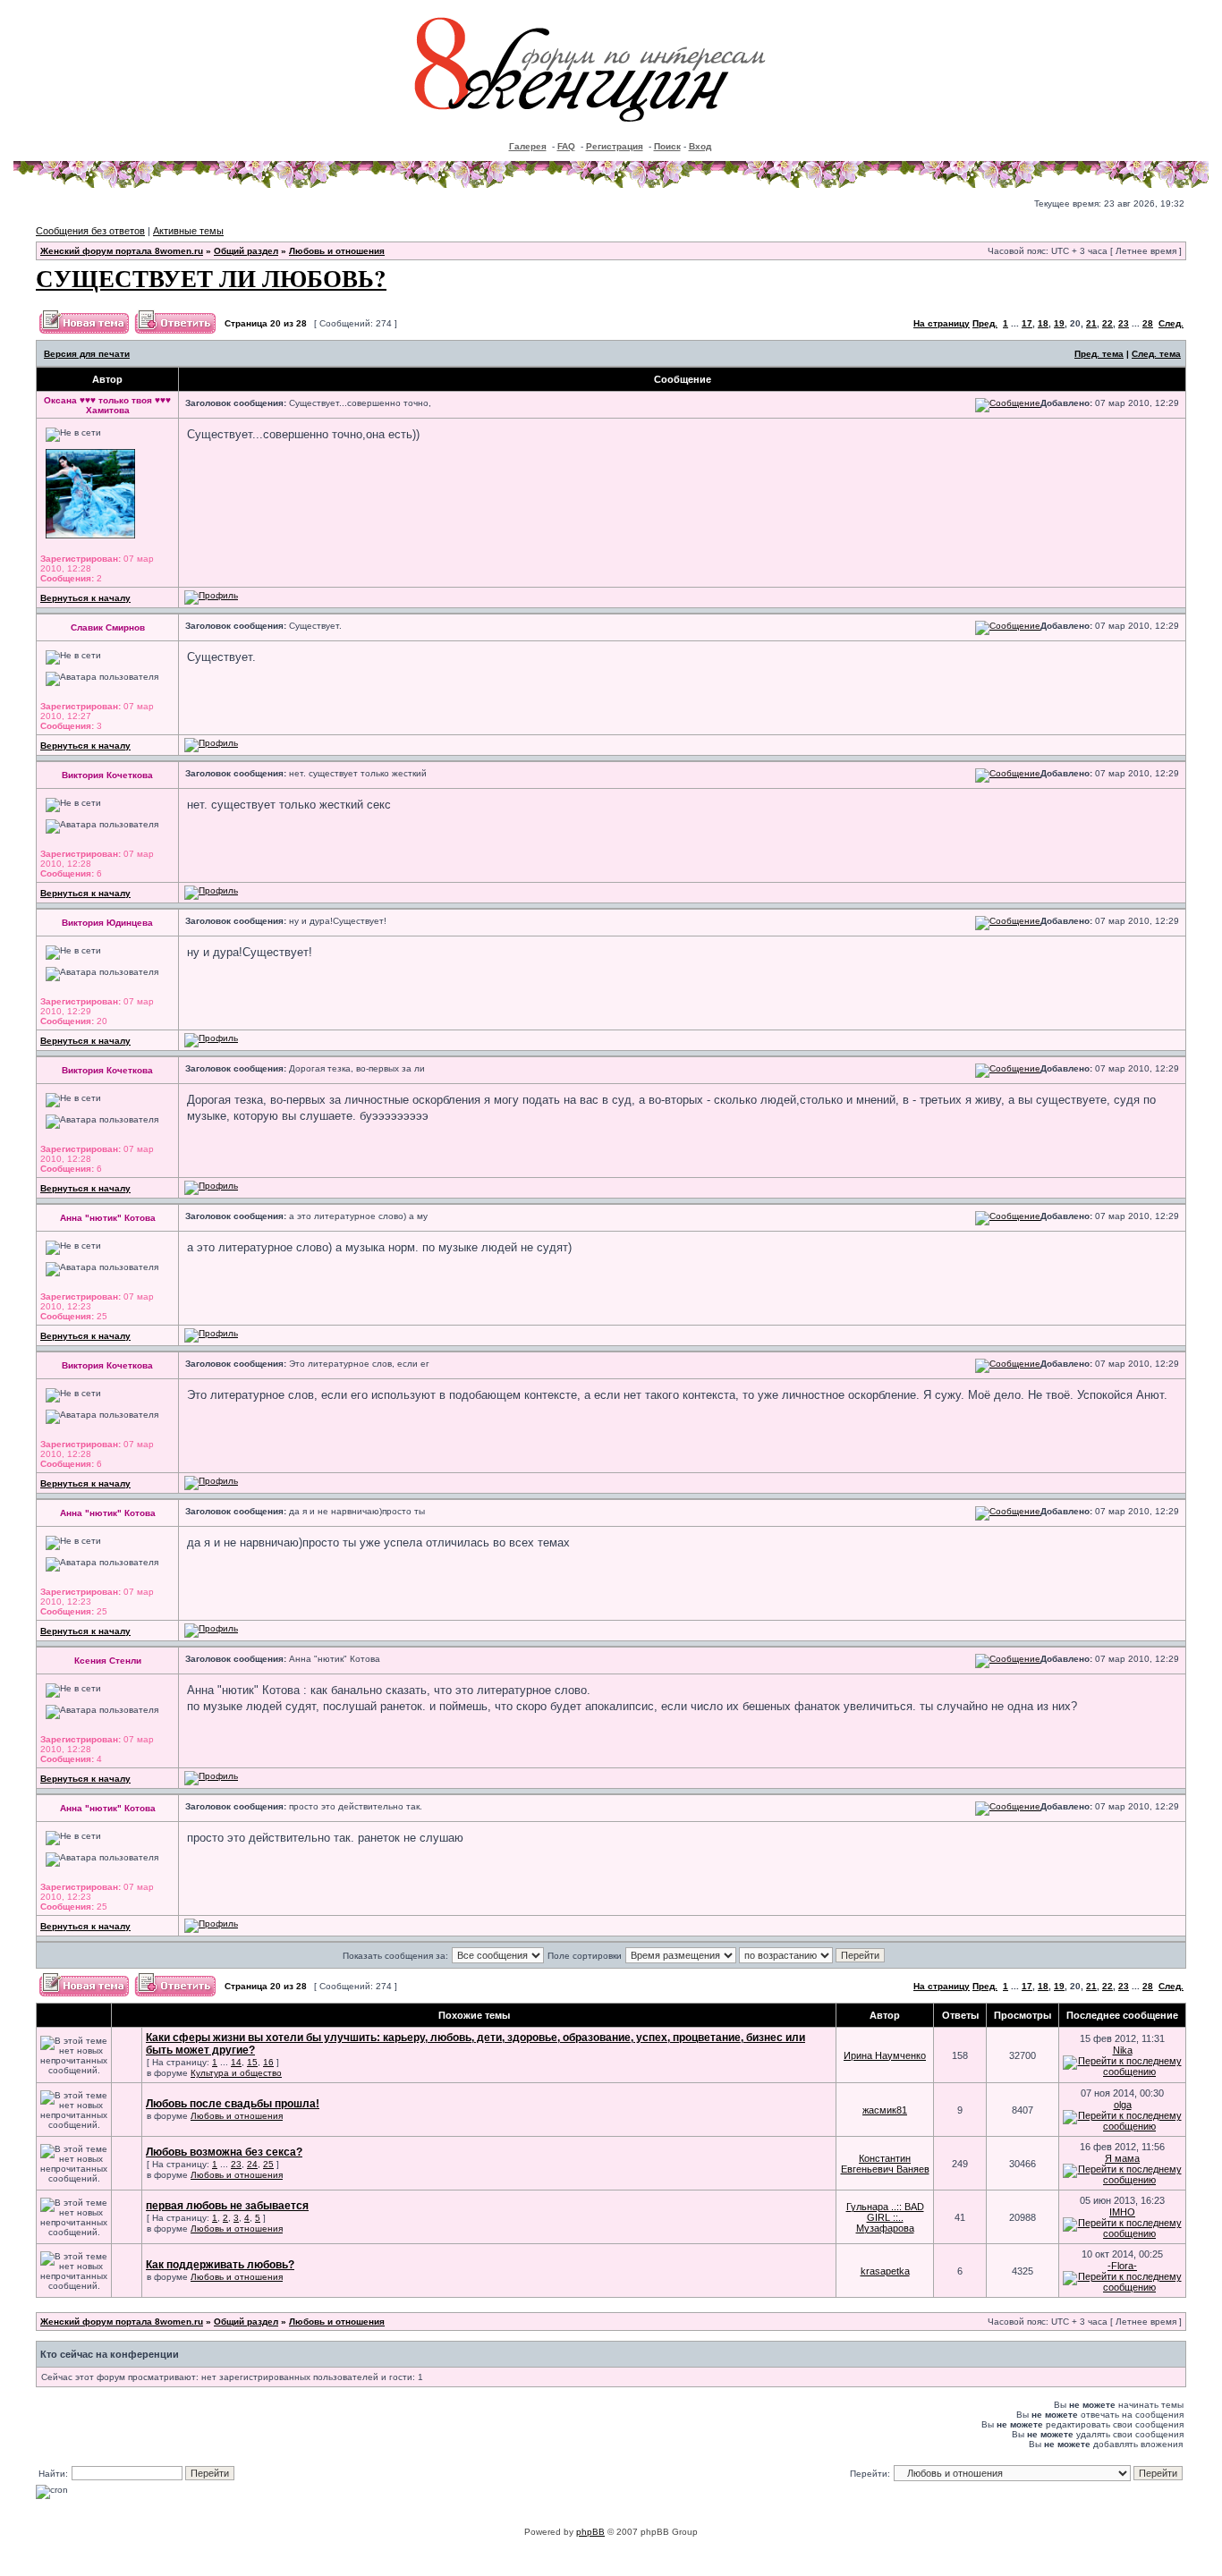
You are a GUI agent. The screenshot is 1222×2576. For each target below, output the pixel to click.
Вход (700, 146)
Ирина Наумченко (885, 2055)
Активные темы (188, 231)
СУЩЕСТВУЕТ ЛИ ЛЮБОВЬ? (211, 278)
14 (236, 2062)
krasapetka (885, 2271)
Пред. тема (1099, 354)
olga (1123, 2105)
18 (1043, 323)
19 (1059, 323)
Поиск (667, 146)
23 (1124, 323)
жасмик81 (885, 2110)
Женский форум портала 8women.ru (122, 251)
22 (1107, 323)
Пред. (985, 323)
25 (268, 2164)
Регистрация (615, 146)
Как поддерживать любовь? (220, 2265)
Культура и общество (236, 2073)
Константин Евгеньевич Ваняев (885, 2164)
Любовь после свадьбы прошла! (233, 2104)
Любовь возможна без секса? (224, 2152)
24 (252, 2164)
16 (268, 2062)
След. (1171, 323)
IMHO (1122, 2212)
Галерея (528, 146)
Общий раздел (246, 251)
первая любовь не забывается (227, 2206)
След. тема (1156, 354)
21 (1091, 323)
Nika (1123, 2050)
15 (252, 2062)
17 (1027, 323)
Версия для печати (87, 354)
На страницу (942, 323)
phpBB (590, 2532)
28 (1148, 323)
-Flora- (1122, 2266)
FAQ (566, 146)
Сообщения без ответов (90, 231)
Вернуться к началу (85, 598)
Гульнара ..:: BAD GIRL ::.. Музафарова (885, 2217)
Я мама (1122, 2158)
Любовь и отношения (337, 251)
